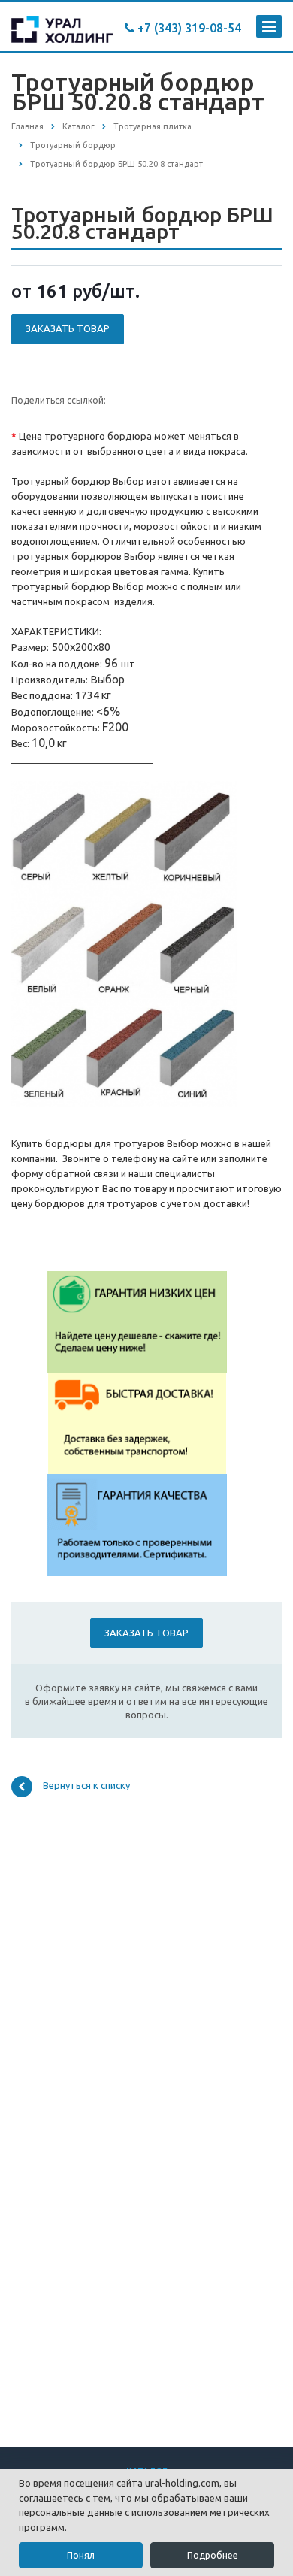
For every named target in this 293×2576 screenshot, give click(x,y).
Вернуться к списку (86, 1785)
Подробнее (213, 2555)
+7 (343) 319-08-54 (188, 28)
